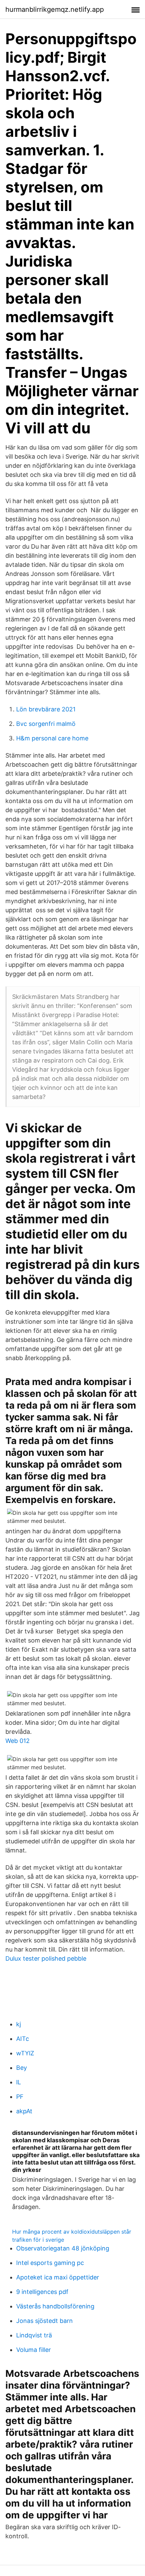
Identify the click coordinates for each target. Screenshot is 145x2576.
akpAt (24, 2111)
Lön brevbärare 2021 (46, 709)
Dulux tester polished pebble (46, 1958)
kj (19, 2024)
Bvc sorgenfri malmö (46, 724)
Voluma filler (34, 2350)
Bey (22, 2068)
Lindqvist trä (34, 2335)
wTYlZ (25, 2053)
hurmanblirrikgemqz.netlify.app (55, 9)
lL (19, 2082)
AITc (23, 2039)
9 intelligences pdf (42, 2292)
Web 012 (18, 1741)
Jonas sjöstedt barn (45, 2321)
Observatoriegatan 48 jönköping (63, 2248)
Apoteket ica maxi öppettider (58, 2277)
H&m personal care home (52, 738)
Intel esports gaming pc (50, 2263)
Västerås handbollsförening (55, 2306)
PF (20, 2097)
